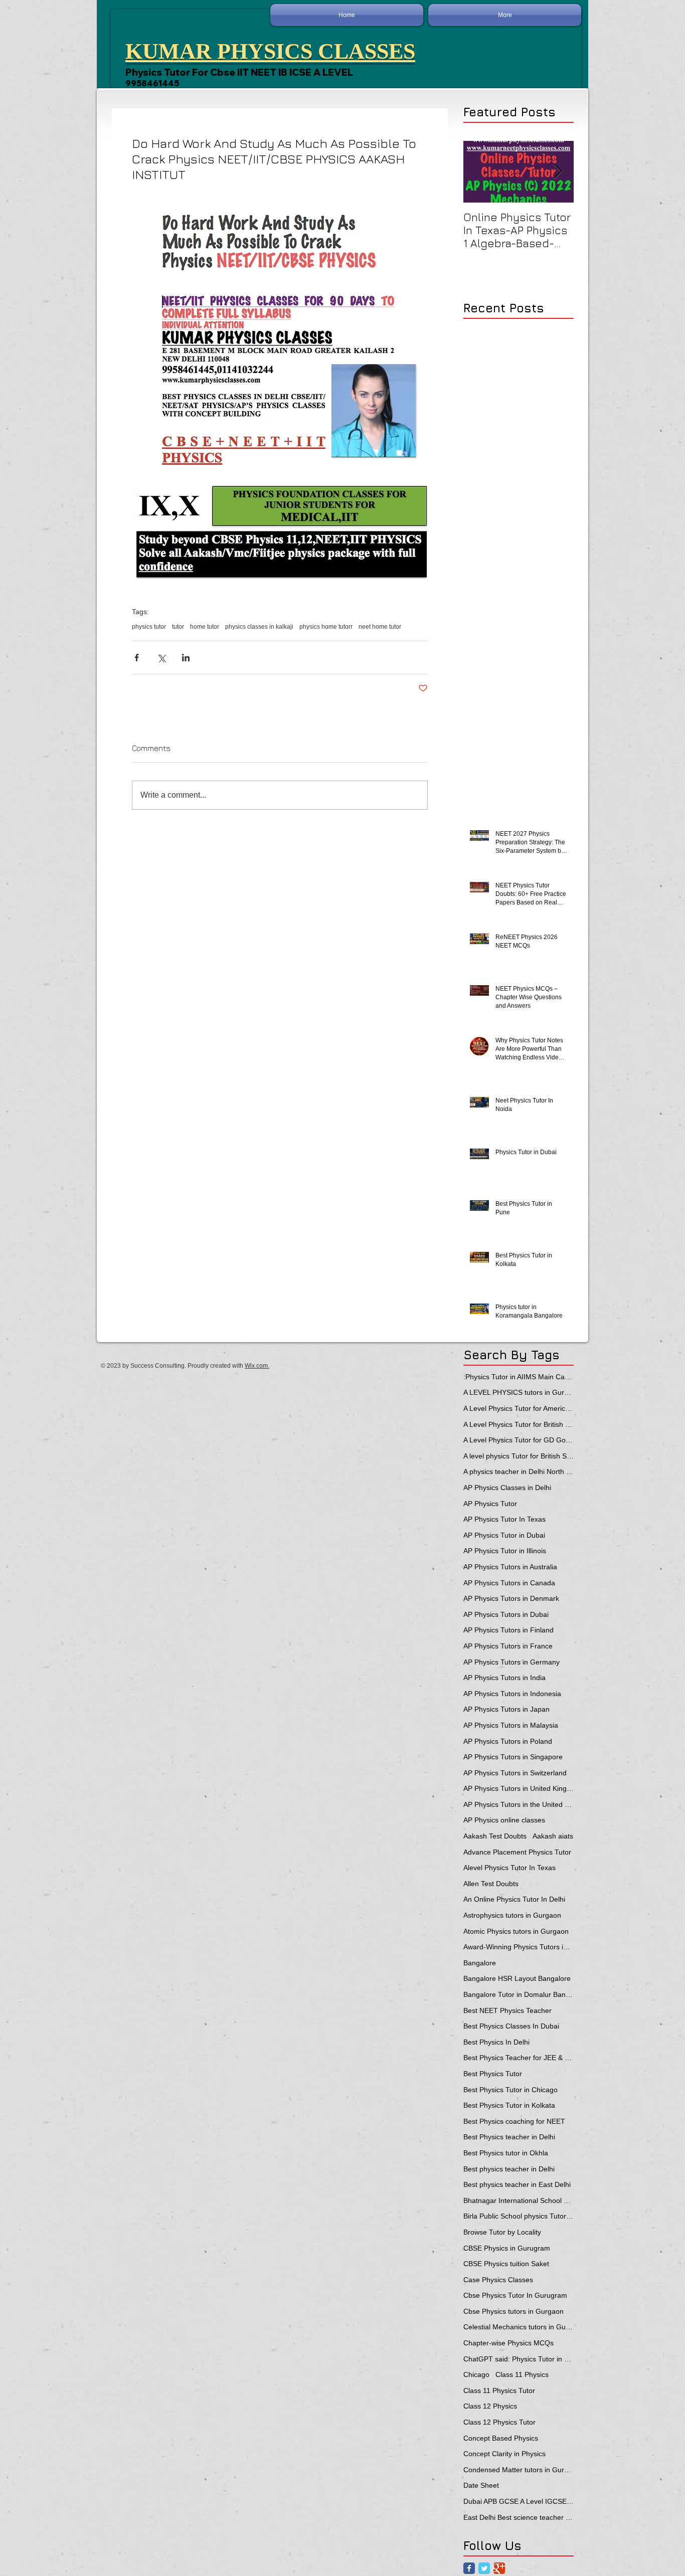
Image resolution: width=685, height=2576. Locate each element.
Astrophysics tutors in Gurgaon (512, 1915)
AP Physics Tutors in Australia (510, 1567)
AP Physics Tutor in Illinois (505, 1551)
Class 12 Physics (490, 2406)
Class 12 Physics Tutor (499, 2422)
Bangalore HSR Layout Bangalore (517, 1978)
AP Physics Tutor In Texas (504, 1519)
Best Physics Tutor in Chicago (510, 2090)
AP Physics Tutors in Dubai (506, 1614)
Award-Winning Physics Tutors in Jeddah (519, 1947)
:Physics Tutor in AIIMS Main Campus (519, 1377)
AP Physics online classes (504, 1820)
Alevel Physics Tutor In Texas (509, 1868)
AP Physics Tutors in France (508, 1646)
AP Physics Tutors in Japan (506, 1709)
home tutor (205, 627)
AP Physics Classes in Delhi (507, 1488)
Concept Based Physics (501, 2438)
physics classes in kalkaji (259, 627)
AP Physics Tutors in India (504, 1678)
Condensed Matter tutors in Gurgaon (519, 2470)
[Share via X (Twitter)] (161, 658)
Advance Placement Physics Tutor (517, 1852)
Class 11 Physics (522, 2374)
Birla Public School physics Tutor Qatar (519, 2216)
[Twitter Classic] (484, 2568)
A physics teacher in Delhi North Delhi (519, 1471)
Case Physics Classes (498, 2280)
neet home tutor (380, 627)
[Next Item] (558, 172)
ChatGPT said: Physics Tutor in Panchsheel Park (519, 2359)
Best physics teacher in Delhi (509, 2169)
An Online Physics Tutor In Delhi (514, 1899)
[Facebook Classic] (469, 2568)
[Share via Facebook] (137, 658)
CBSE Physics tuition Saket (506, 2264)
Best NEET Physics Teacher (507, 2010)
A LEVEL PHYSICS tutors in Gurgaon (519, 1392)
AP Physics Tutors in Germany (511, 1662)
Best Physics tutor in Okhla (506, 2153)
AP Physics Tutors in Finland (508, 1630)
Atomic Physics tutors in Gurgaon (516, 1931)
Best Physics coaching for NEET (514, 2121)
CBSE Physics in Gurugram (507, 2248)
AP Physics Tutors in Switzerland (515, 1773)
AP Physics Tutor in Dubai (504, 1535)
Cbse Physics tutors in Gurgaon (513, 2311)
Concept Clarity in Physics (504, 2454)
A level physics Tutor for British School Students (519, 1456)
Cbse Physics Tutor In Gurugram (515, 2295)
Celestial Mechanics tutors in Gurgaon (519, 2327)
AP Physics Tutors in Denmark (511, 1598)
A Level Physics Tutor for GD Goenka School (519, 1440)
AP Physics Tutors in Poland (508, 1741)
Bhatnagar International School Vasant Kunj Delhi (519, 2200)
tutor (178, 627)
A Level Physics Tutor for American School (519, 1408)
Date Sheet (481, 2485)
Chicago (476, 2374)
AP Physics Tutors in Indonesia (512, 1694)
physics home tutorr (326, 627)
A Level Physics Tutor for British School (519, 1424)
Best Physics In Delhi (496, 2042)
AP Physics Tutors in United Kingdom (519, 1788)
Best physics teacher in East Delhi (517, 2184)
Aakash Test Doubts (495, 1836)
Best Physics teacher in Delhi (509, 2137)
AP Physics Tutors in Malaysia (511, 1725)
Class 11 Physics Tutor (499, 2390)
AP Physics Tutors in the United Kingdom (519, 1804)
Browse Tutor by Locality (502, 2232)
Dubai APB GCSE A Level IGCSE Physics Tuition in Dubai (519, 2501)
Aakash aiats (553, 1836)
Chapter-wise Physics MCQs (508, 2343)
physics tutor (149, 627)
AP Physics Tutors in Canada (509, 1583)
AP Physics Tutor (490, 1504)
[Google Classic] (499, 2568)
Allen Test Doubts (491, 1884)
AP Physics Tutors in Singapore (513, 1757)
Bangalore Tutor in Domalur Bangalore (519, 1994)
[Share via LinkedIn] (186, 658)
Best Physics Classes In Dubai (511, 2026)
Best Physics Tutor (493, 2074)
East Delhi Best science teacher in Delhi (519, 2517)
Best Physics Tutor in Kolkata (509, 2105)
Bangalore (480, 1963)
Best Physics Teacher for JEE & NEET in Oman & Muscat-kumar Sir (519, 2058)
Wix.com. (257, 1366)
